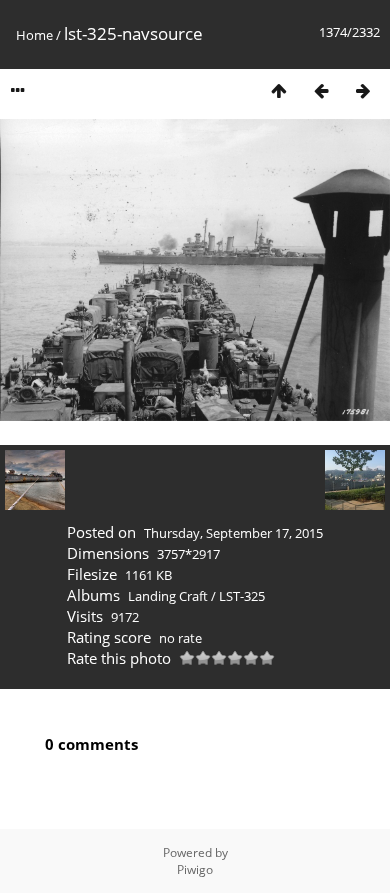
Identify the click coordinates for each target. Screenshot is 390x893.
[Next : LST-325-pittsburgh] (363, 90)
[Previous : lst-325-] (321, 90)
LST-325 (242, 596)
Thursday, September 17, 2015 (233, 533)
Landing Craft (168, 596)
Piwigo (195, 869)
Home (34, 35)
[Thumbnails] (279, 90)
